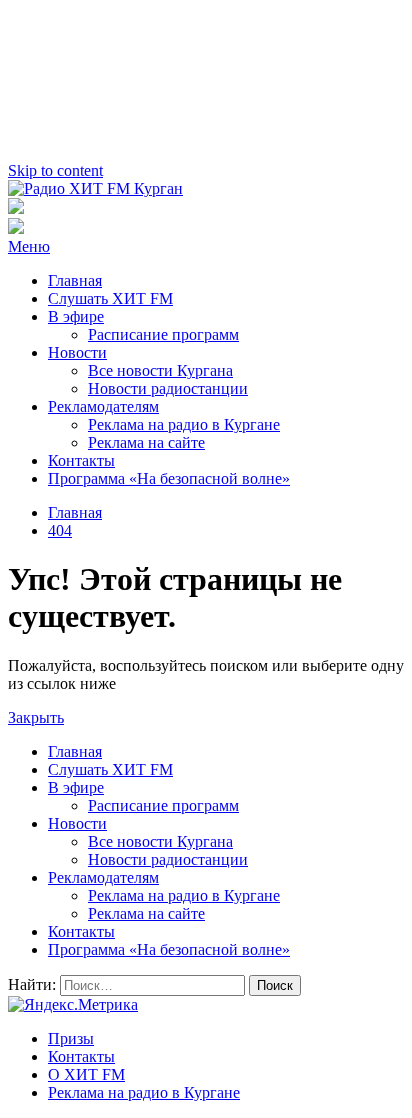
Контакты (81, 460)
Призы (71, 1038)
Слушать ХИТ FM (110, 298)
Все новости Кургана (160, 370)
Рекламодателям (103, 406)
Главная (75, 280)
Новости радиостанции (168, 388)
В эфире (76, 316)
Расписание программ (163, 334)
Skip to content (55, 170)
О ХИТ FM (86, 1074)
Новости (77, 352)
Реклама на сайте (146, 442)
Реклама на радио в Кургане (184, 424)
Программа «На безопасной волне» (169, 478)
